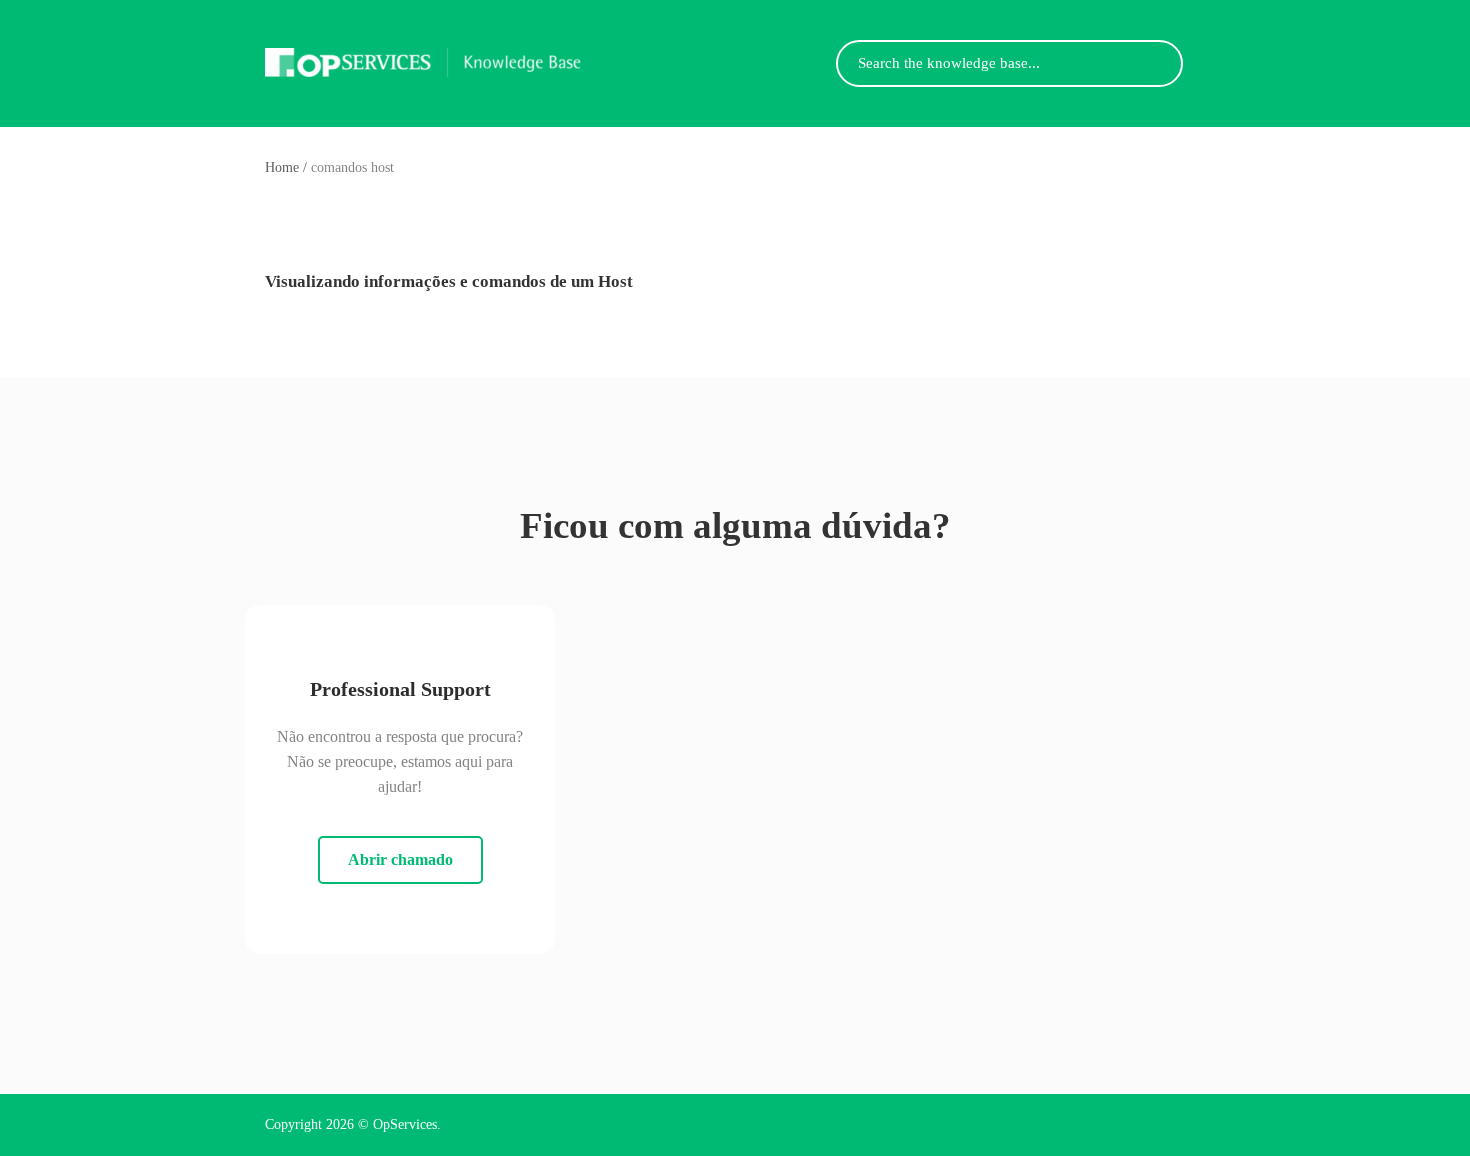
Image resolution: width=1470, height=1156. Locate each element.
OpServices (405, 1124)
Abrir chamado (400, 859)
